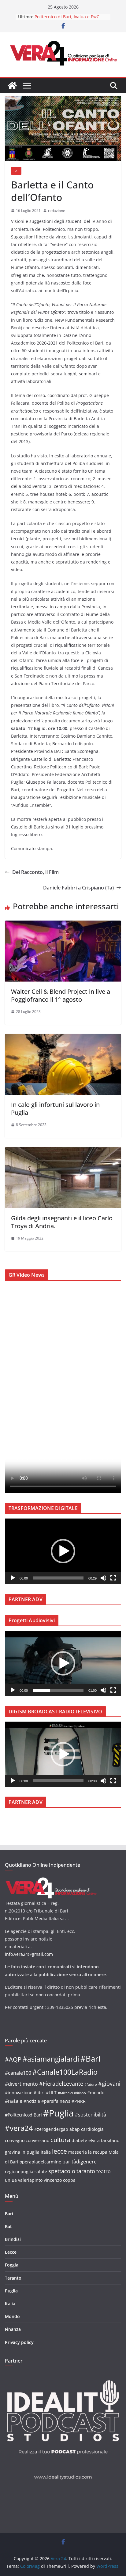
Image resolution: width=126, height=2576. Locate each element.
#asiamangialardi (51, 2059)
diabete (79, 2140)
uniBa (11, 2180)
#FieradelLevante (61, 2083)
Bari (9, 2214)
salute (41, 2172)
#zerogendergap (51, 2129)
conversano (37, 2140)
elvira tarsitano (104, 2140)
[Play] (13, 1578)
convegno (15, 2140)
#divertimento (21, 2084)
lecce (59, 2151)
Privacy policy (19, 2342)
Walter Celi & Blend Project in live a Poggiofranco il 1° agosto (61, 995)
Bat (16, 171)
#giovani (109, 2083)
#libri (39, 2093)
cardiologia (92, 2129)
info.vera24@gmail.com (29, 1954)
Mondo (12, 2316)
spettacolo (62, 2171)
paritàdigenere (80, 2161)
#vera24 (19, 2128)
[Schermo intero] (113, 1578)
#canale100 (18, 2073)
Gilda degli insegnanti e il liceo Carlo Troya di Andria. (62, 1222)
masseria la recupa (88, 2152)
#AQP (13, 2059)
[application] (63, 1551)
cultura (60, 2140)
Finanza (13, 2329)
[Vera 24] (12, 86)
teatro (104, 2171)
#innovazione (19, 2093)
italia (46, 2152)
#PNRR (79, 2101)
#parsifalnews (56, 2101)
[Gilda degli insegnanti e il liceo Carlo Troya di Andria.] (63, 1151)
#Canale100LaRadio (65, 2072)
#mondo (96, 2093)
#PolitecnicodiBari (23, 2115)
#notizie (32, 2101)
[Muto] (103, 1578)
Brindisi (13, 2239)
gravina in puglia (22, 2152)
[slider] (58, 1578)
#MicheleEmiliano (72, 2093)
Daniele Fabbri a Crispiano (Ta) (78, 888)
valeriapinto (30, 2180)
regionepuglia (19, 2172)
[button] (63, 1551)
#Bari (91, 2059)
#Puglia (58, 2113)
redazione (57, 211)
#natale (14, 2101)
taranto (86, 2171)
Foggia (12, 2265)
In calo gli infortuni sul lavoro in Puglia (55, 1109)
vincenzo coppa (60, 2180)
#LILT (51, 2093)
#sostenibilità (91, 2114)
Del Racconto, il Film (35, 872)
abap (75, 2129)
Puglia (11, 2291)
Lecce (11, 2252)
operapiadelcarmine (40, 2162)
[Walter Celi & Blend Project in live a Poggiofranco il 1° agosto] (63, 925)
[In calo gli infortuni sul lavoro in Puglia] (63, 1038)
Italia (10, 2304)
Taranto (13, 2278)
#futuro (91, 2084)
